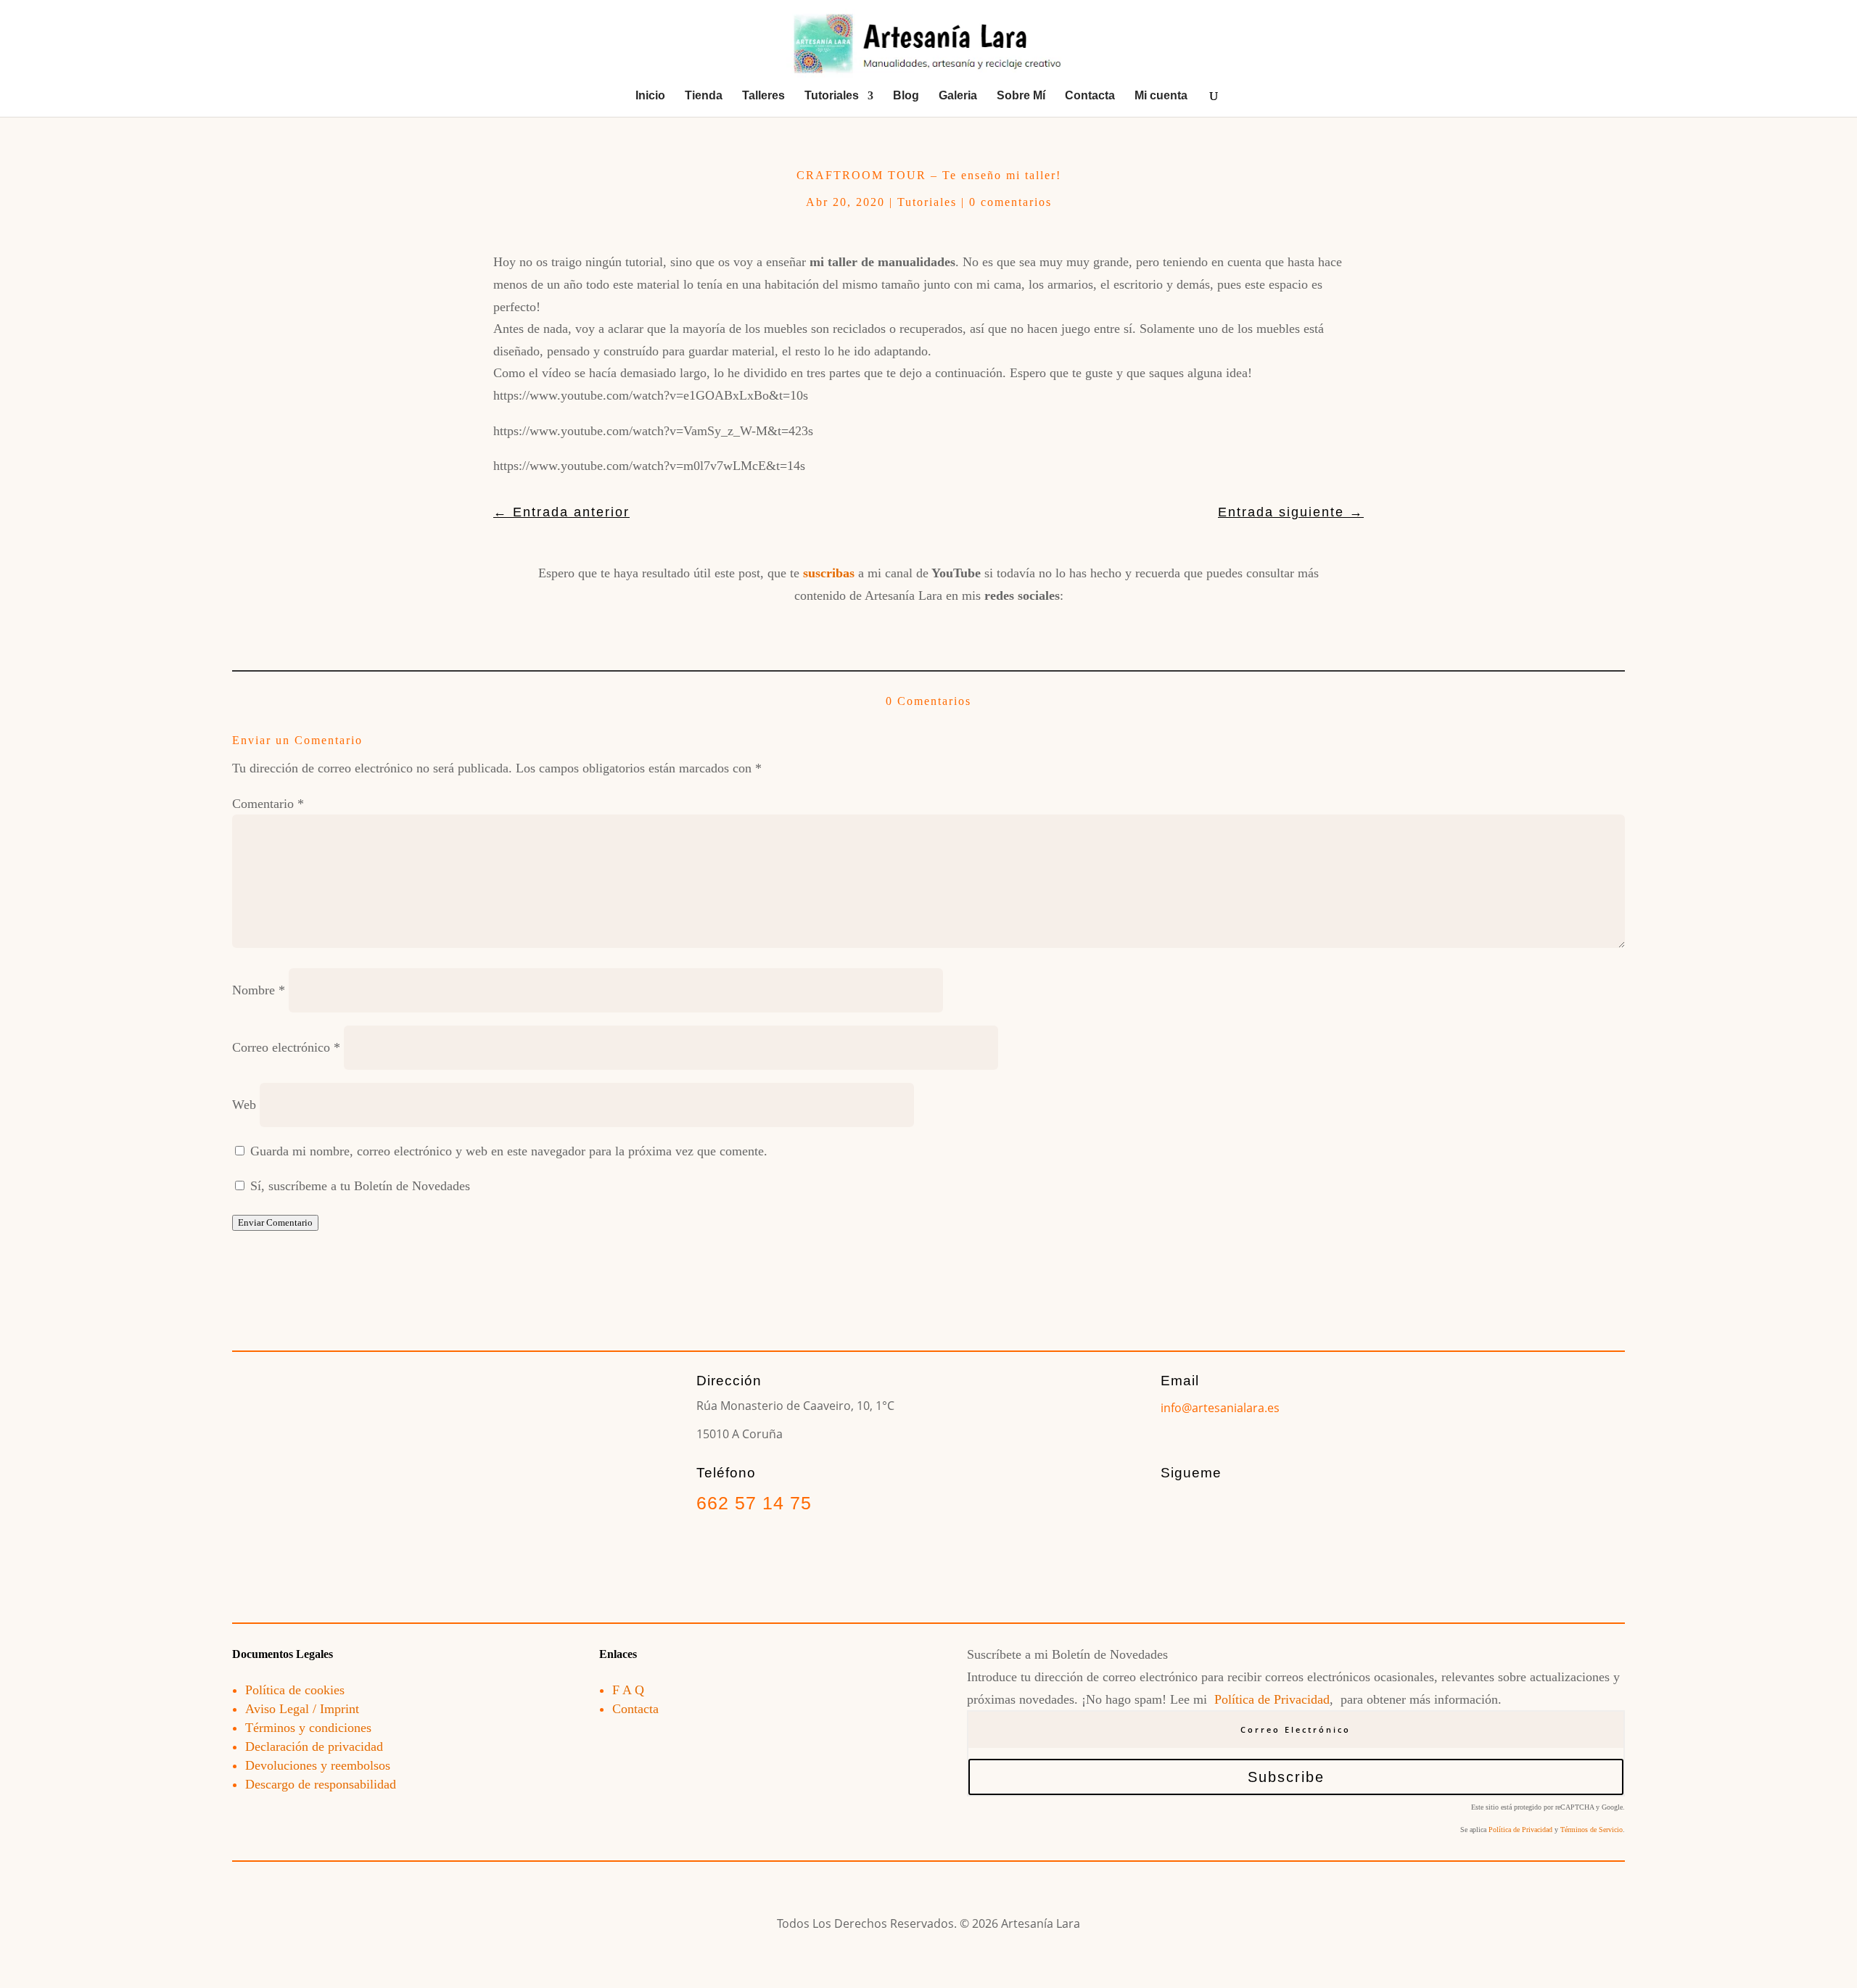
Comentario (268, 804)
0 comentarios (1010, 202)
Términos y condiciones (308, 1728)
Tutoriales (832, 96)
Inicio (650, 96)
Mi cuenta (1161, 96)
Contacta (1090, 96)
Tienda (704, 96)
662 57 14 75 (754, 1503)
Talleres (763, 96)
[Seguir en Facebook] (827, 629)
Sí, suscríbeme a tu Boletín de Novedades (358, 1186)
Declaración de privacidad (314, 1746)
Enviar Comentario (275, 1222)
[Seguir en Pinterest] (979, 629)
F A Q (628, 1690)
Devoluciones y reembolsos (318, 1765)
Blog (906, 96)
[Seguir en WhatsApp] (1030, 629)
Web (244, 1105)
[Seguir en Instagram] (878, 629)
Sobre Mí (1021, 96)
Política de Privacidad (1272, 1699)
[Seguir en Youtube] (928, 629)
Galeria (958, 96)
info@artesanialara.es (1220, 1408)
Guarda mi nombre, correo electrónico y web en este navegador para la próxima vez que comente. (509, 1151)
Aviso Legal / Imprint (302, 1709)
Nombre (259, 990)
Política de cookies (295, 1690)
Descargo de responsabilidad (321, 1784)
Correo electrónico (286, 1047)
